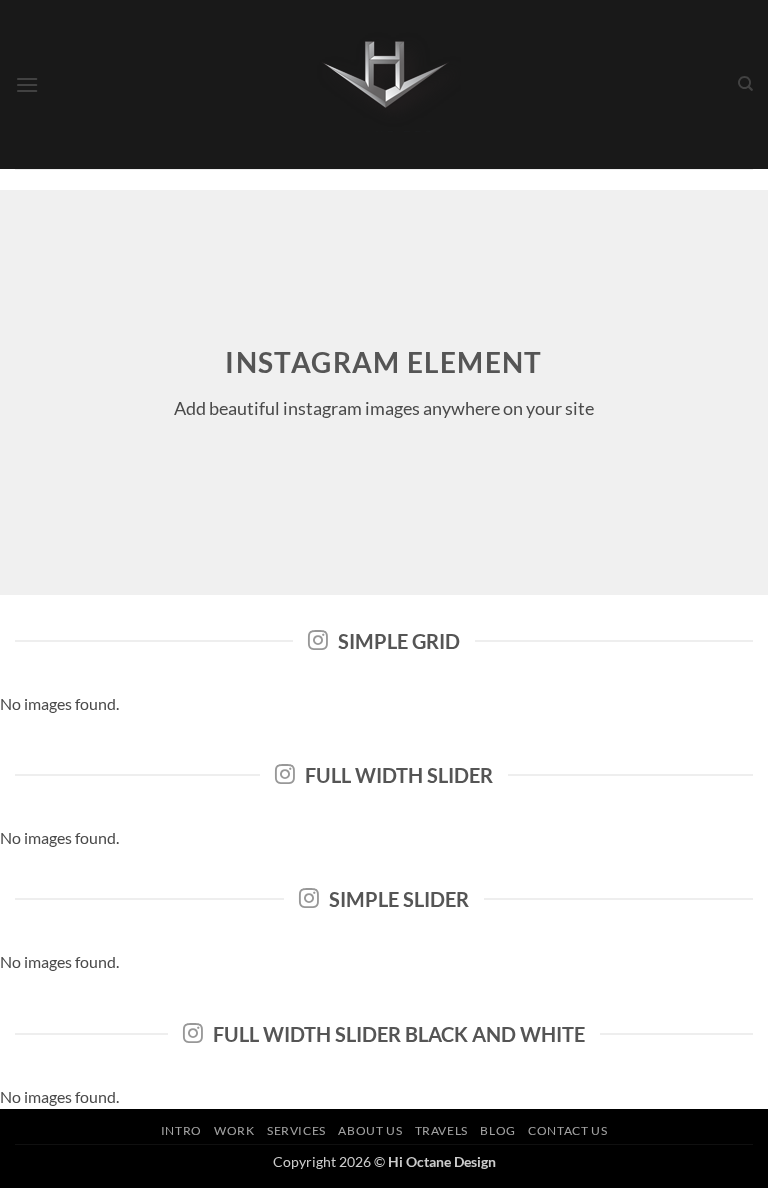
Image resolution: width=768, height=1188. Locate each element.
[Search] (745, 84)
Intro (181, 1130)
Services (296, 1130)
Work (234, 1130)
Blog (497, 1130)
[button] (27, 84)
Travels (441, 1130)
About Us (370, 1130)
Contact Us (567, 1130)
